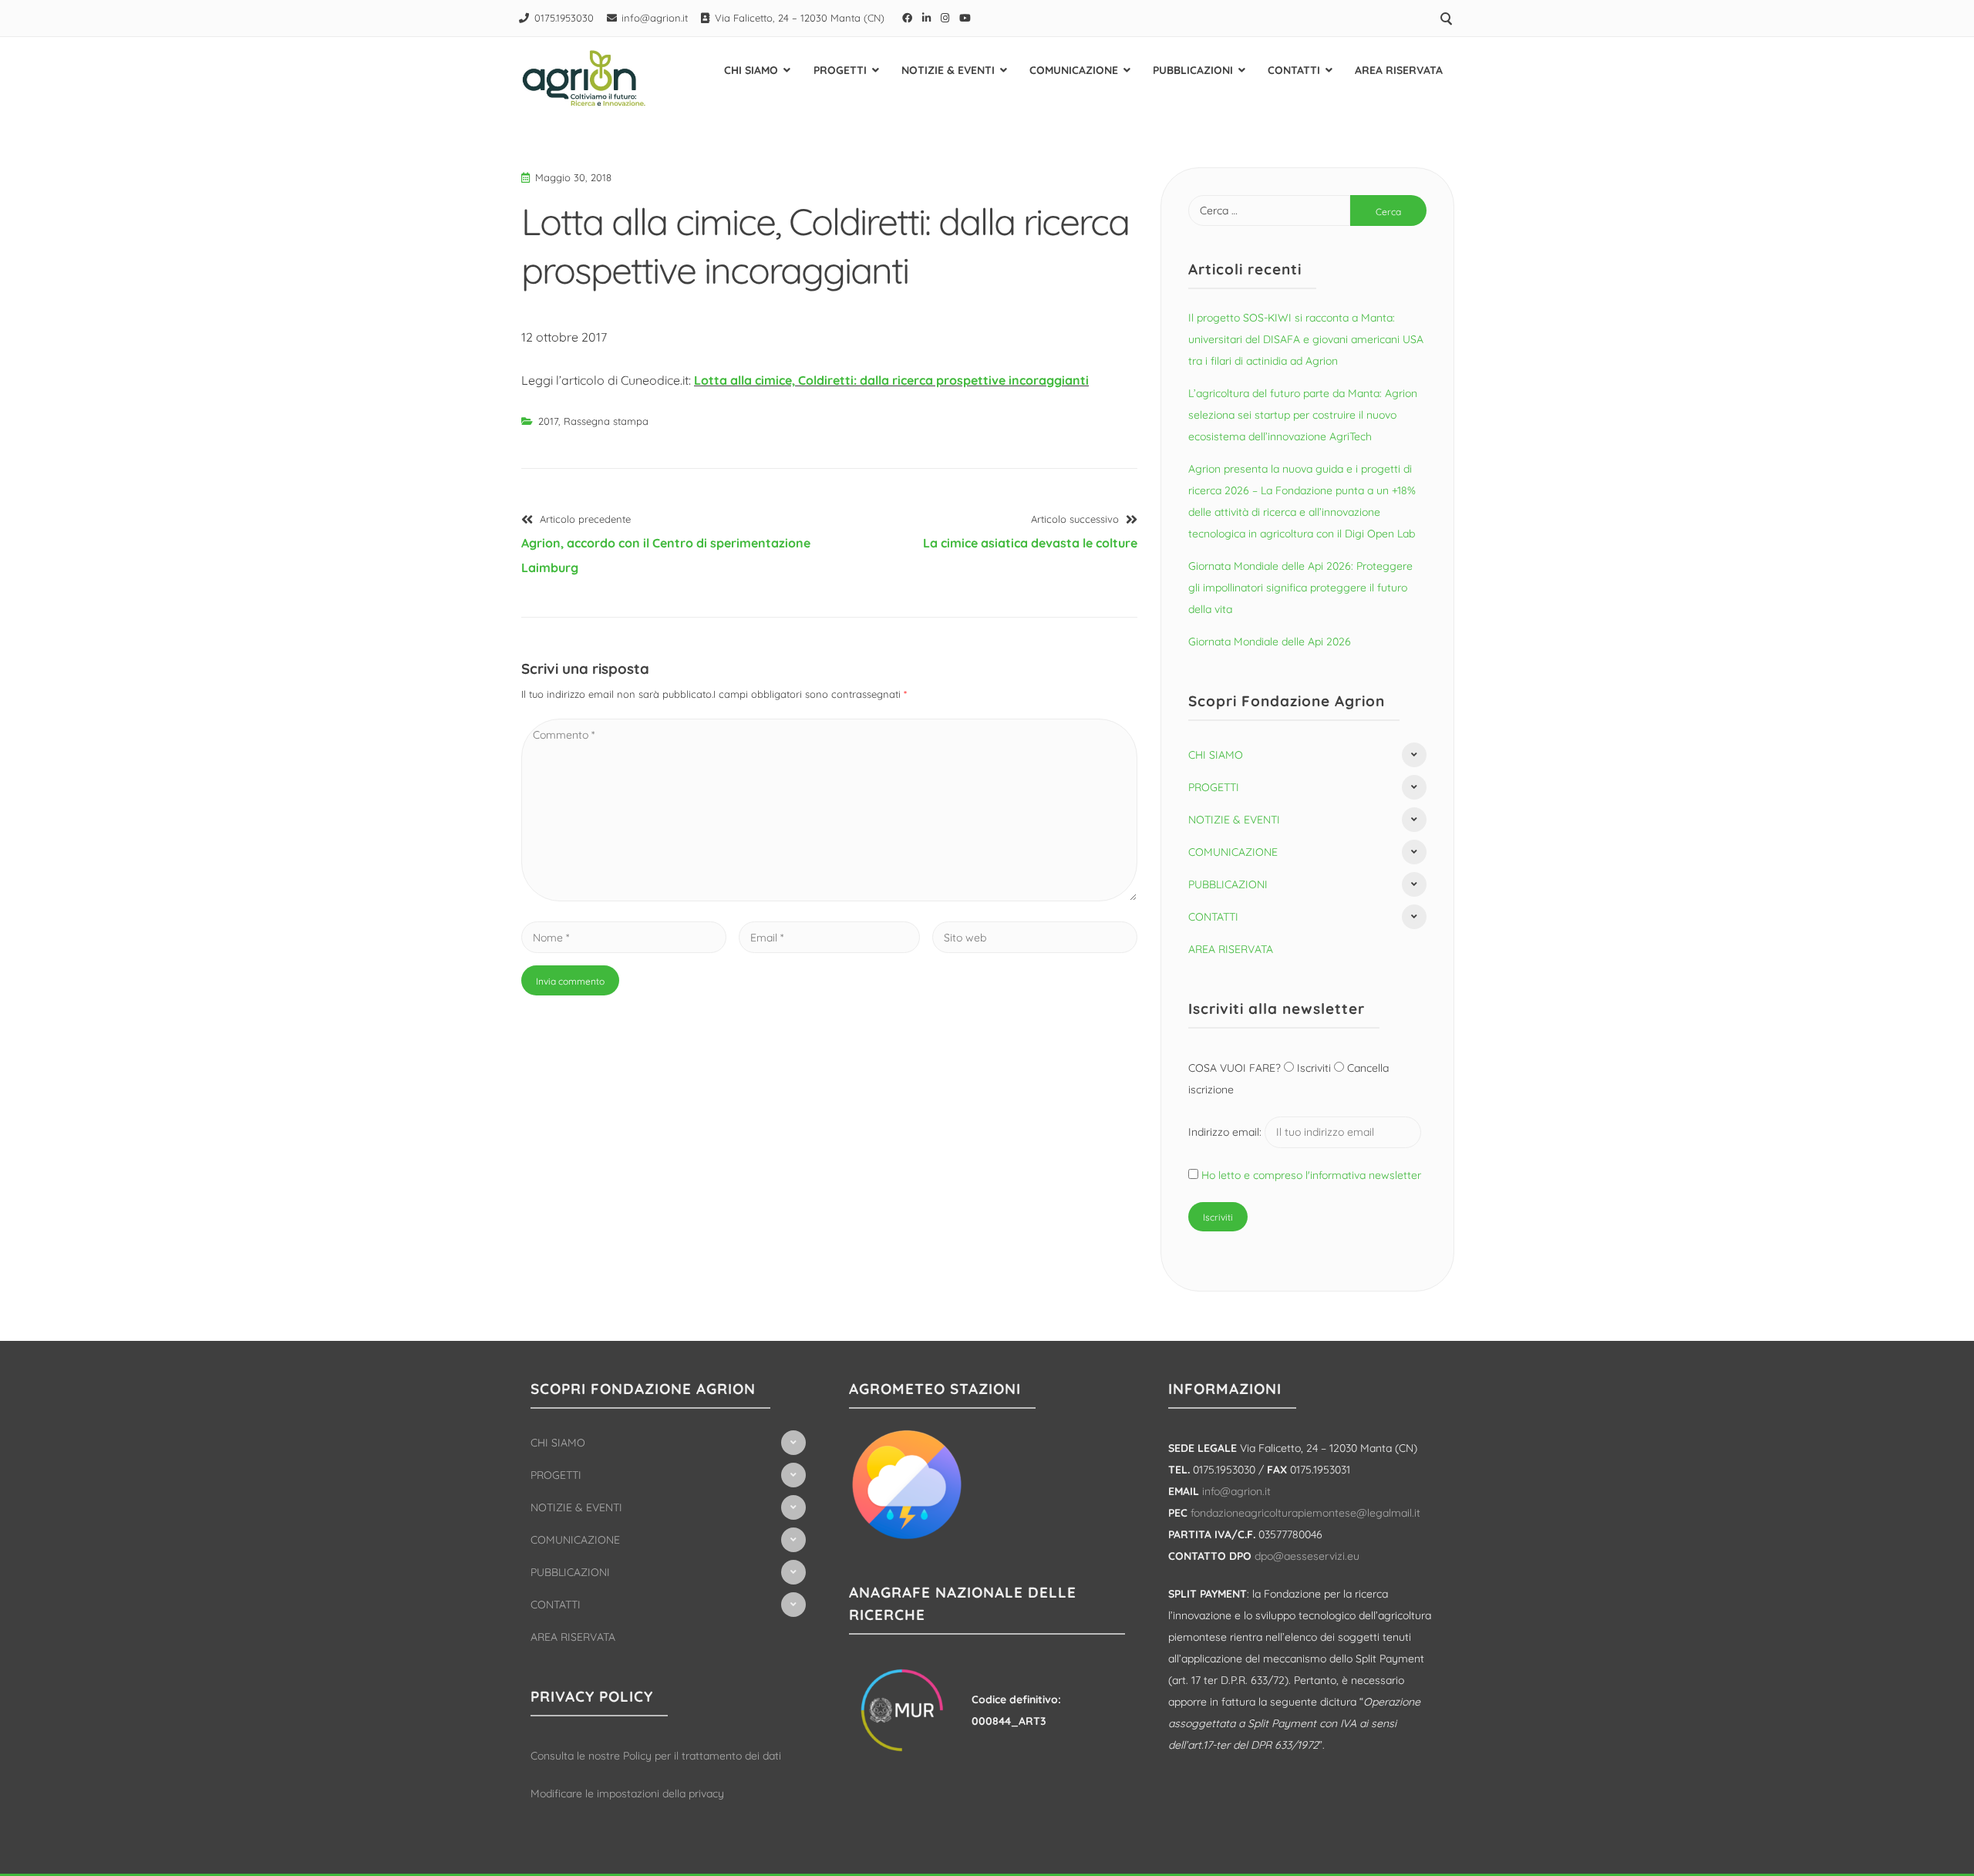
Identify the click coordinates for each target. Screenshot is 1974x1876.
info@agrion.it (655, 18)
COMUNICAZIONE (1074, 70)
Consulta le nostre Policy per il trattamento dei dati (656, 1756)
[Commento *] (829, 897)
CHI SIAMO (751, 70)
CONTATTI (1294, 70)
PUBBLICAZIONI (1193, 70)
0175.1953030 (564, 18)
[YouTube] (965, 18)
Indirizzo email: (1226, 1132)
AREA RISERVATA (1399, 70)
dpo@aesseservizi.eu (1307, 1556)
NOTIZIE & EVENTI (948, 70)
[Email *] (829, 937)
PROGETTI (840, 70)
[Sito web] (1035, 937)
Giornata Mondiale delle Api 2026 (1270, 642)
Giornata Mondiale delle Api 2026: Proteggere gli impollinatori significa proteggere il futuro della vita (1300, 588)
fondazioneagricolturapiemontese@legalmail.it (1305, 1513)
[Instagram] (945, 18)
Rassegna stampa (606, 421)
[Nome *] (624, 937)
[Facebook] (908, 18)
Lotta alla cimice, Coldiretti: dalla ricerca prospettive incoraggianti (891, 380)
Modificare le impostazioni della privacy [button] (627, 1793)
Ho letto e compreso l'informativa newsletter (1311, 1175)
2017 (548, 421)
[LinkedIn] (927, 18)
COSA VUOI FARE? (1236, 1068)
